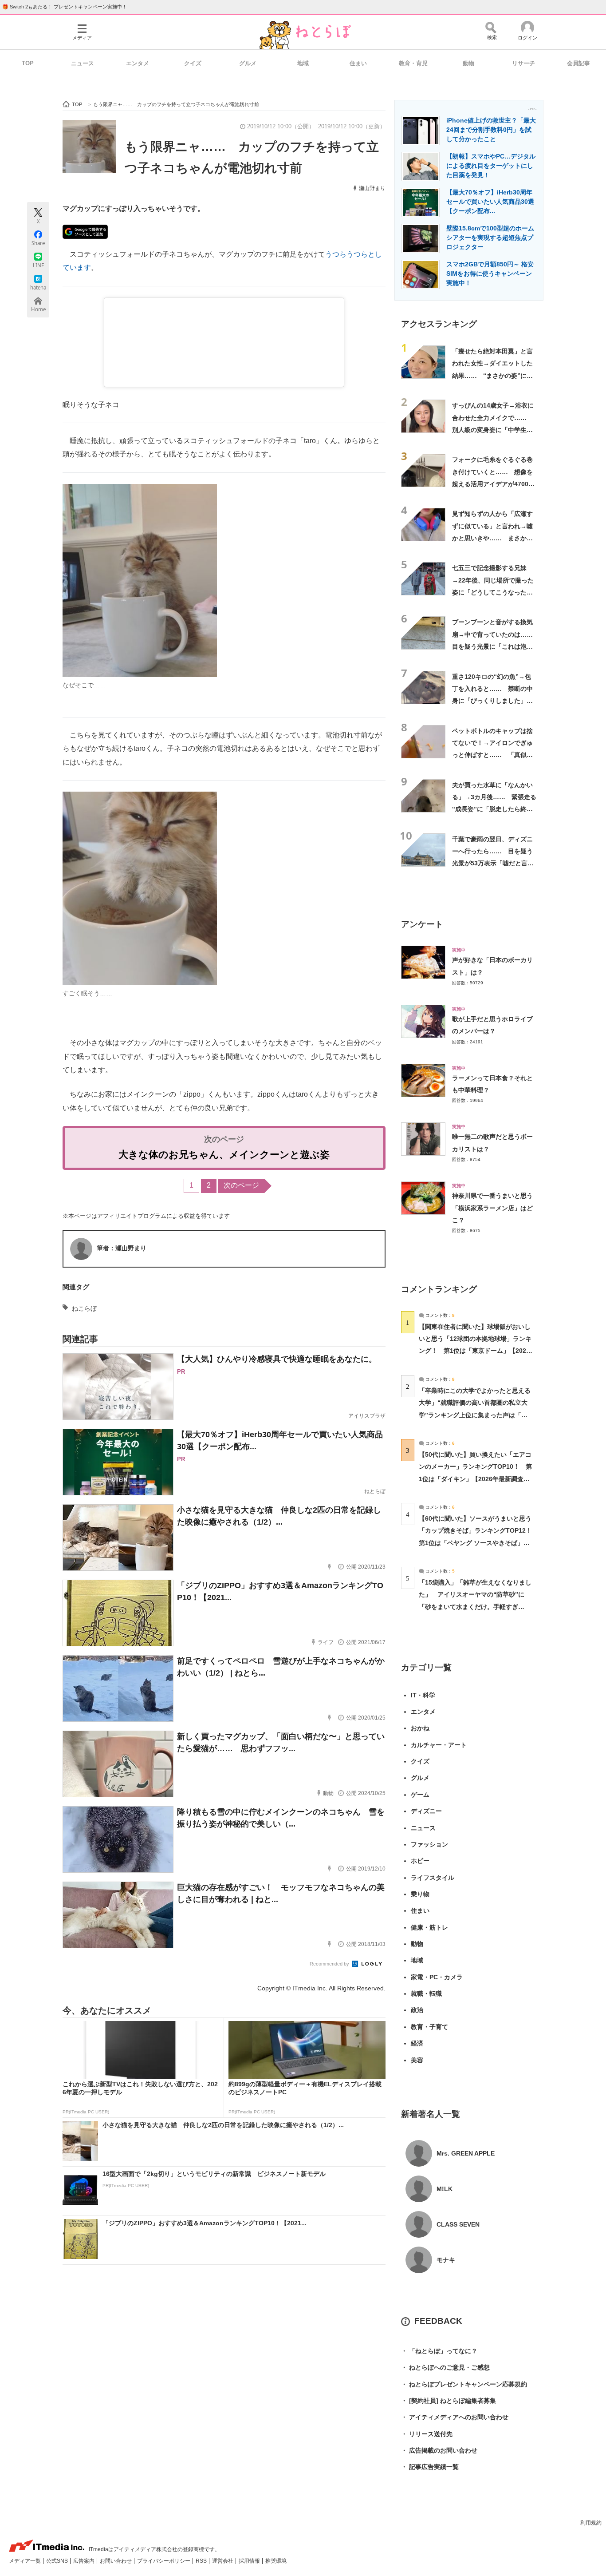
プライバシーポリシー (164, 2561)
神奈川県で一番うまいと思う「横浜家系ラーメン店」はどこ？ (492, 1208)
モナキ (446, 2260)
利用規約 (591, 2523)
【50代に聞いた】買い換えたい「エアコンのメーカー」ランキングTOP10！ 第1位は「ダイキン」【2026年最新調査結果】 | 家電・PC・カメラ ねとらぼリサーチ (475, 1479)
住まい (358, 63)
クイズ (193, 63)
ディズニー (426, 1811)
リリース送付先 (427, 2434)
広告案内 (85, 2561)
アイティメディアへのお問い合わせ (455, 2417)
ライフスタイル (433, 1878)
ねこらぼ (84, 1308)
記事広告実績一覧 (430, 2467)
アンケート (422, 924)
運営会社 (223, 2561)
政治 (417, 2010)
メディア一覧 (26, 2561)
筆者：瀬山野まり (122, 1248)
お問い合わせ (116, 2561)
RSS (202, 2561)
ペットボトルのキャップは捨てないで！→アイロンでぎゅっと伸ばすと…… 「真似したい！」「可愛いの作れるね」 (492, 755)
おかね (420, 1728)
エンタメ (138, 63)
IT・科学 (423, 1695)
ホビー (420, 1861)
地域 (303, 63)
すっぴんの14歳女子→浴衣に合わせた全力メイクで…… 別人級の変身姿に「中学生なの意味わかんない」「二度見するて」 (493, 430)
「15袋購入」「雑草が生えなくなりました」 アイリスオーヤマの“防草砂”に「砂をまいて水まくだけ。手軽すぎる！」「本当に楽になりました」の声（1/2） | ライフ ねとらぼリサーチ (475, 1607)
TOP (28, 63)
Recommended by (330, 1964)
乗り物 (420, 1894)
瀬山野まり (372, 188)
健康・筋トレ (429, 1927)
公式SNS (58, 2561)
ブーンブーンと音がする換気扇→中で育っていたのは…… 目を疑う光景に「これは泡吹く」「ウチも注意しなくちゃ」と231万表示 (496, 646)
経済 (417, 2043)
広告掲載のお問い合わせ (439, 2450)
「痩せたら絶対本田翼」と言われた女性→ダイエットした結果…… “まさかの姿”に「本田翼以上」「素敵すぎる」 (492, 375)
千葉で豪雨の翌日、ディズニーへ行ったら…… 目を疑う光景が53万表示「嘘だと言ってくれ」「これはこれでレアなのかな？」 (493, 863)
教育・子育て (429, 2027)
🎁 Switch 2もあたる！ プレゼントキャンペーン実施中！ (65, 7)
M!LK (445, 2189)
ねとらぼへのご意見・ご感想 (445, 2367)
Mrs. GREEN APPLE (466, 2153)
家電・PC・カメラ (437, 1977)
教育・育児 (413, 63)
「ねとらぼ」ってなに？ (439, 2351)
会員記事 (578, 63)
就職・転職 (426, 1993)
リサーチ (523, 63)
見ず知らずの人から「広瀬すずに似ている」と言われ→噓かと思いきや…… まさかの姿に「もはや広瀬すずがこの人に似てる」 (492, 538)
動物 (468, 63)
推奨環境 (276, 2561)
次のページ (241, 1185)
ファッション (429, 1844)
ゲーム (420, 1795)
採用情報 (250, 2561)
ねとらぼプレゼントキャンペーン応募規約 (464, 2384)
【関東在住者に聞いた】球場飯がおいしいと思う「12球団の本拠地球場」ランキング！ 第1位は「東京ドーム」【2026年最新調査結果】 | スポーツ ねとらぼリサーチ (475, 1351)
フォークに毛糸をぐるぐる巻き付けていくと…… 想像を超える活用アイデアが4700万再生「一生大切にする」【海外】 (493, 484)
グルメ (248, 63)
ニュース (83, 63)
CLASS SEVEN (458, 2224)
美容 (417, 2060)
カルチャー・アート (439, 1745)
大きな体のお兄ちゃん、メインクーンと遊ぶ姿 (224, 1155)
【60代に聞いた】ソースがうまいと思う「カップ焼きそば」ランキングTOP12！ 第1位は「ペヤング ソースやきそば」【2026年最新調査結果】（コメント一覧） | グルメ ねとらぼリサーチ (478, 1543)
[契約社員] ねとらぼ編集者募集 (449, 2401)
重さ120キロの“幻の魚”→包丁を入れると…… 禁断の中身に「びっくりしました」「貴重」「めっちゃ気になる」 (492, 701)
